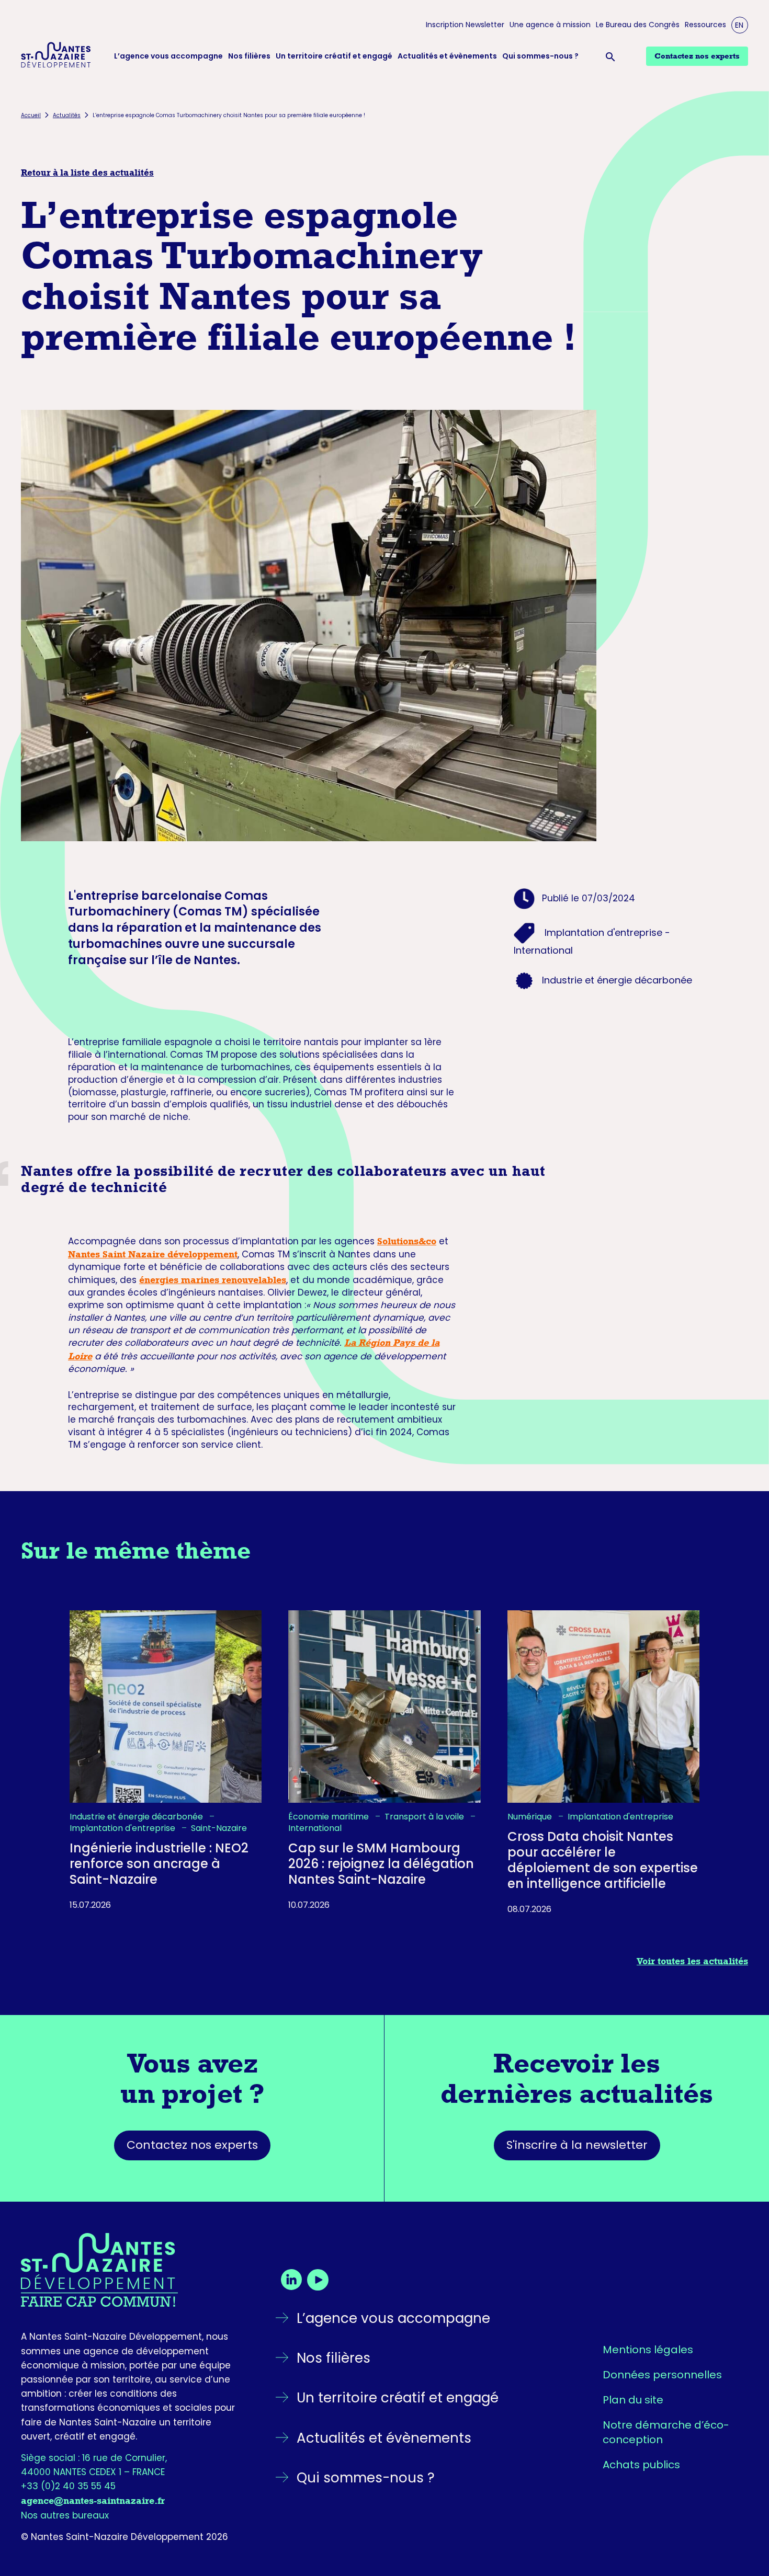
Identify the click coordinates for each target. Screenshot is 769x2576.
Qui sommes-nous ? (540, 56)
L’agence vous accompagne (168, 56)
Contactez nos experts (192, 2145)
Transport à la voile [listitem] (425, 1816)
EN (739, 25)
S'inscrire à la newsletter (577, 2145)
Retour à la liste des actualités (87, 173)
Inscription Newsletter (465, 25)
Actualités (67, 115)
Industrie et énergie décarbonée (617, 980)
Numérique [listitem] (531, 1816)
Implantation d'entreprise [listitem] (123, 1828)
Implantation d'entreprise (603, 932)
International (543, 950)
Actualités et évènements (447, 56)
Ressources (705, 25)
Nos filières (249, 56)
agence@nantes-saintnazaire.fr (93, 2501)
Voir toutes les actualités (692, 1961)
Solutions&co (407, 1241)
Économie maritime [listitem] (330, 1816)
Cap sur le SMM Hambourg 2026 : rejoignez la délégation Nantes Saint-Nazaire (381, 1864)
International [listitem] (315, 1828)
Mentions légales (648, 2350)
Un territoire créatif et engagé (334, 56)
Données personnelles (662, 2375)
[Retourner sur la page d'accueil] (130, 2270)
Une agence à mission (550, 25)
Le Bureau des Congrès (638, 25)
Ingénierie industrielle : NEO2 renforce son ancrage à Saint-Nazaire (159, 1864)
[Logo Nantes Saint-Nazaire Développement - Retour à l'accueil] (56, 56)
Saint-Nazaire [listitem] (219, 1828)
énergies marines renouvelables (213, 1280)
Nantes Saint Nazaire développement (153, 1254)
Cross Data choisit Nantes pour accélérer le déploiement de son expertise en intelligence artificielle (603, 1860)
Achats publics (641, 2465)
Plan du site (633, 2400)
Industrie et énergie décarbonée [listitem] (137, 1816)
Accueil (31, 115)
